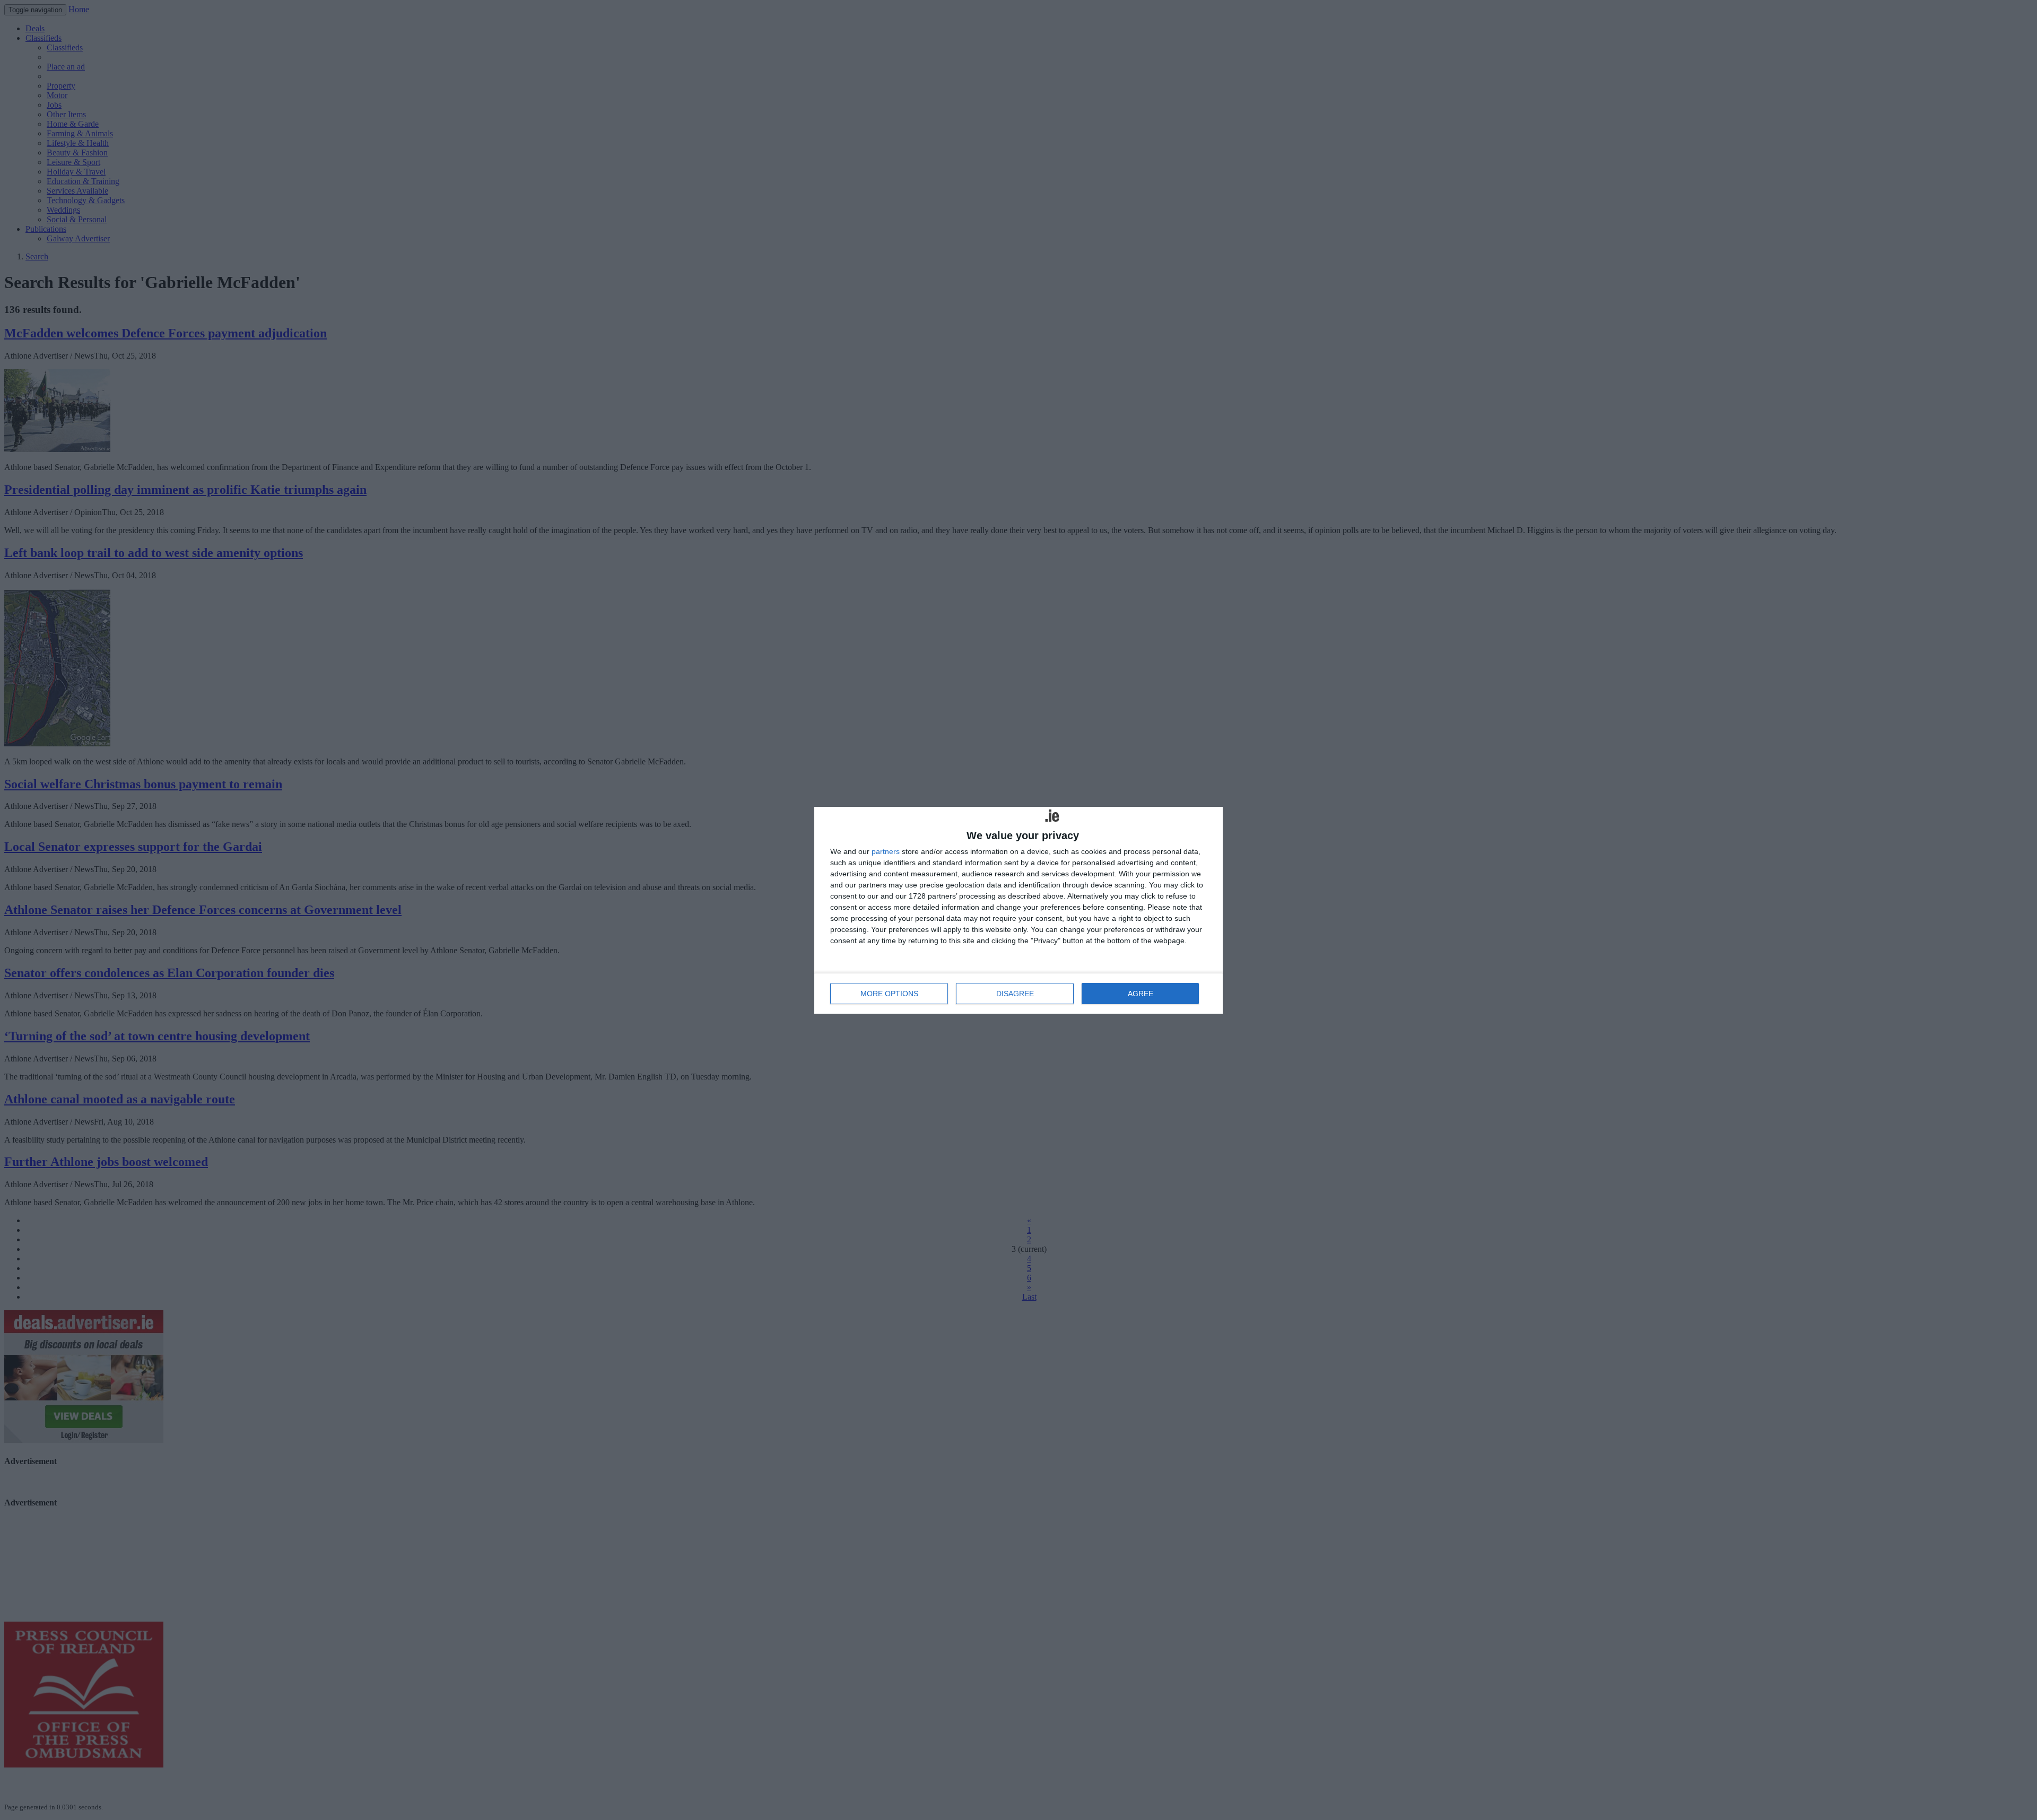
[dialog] (1019, 910)
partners (886, 851)
